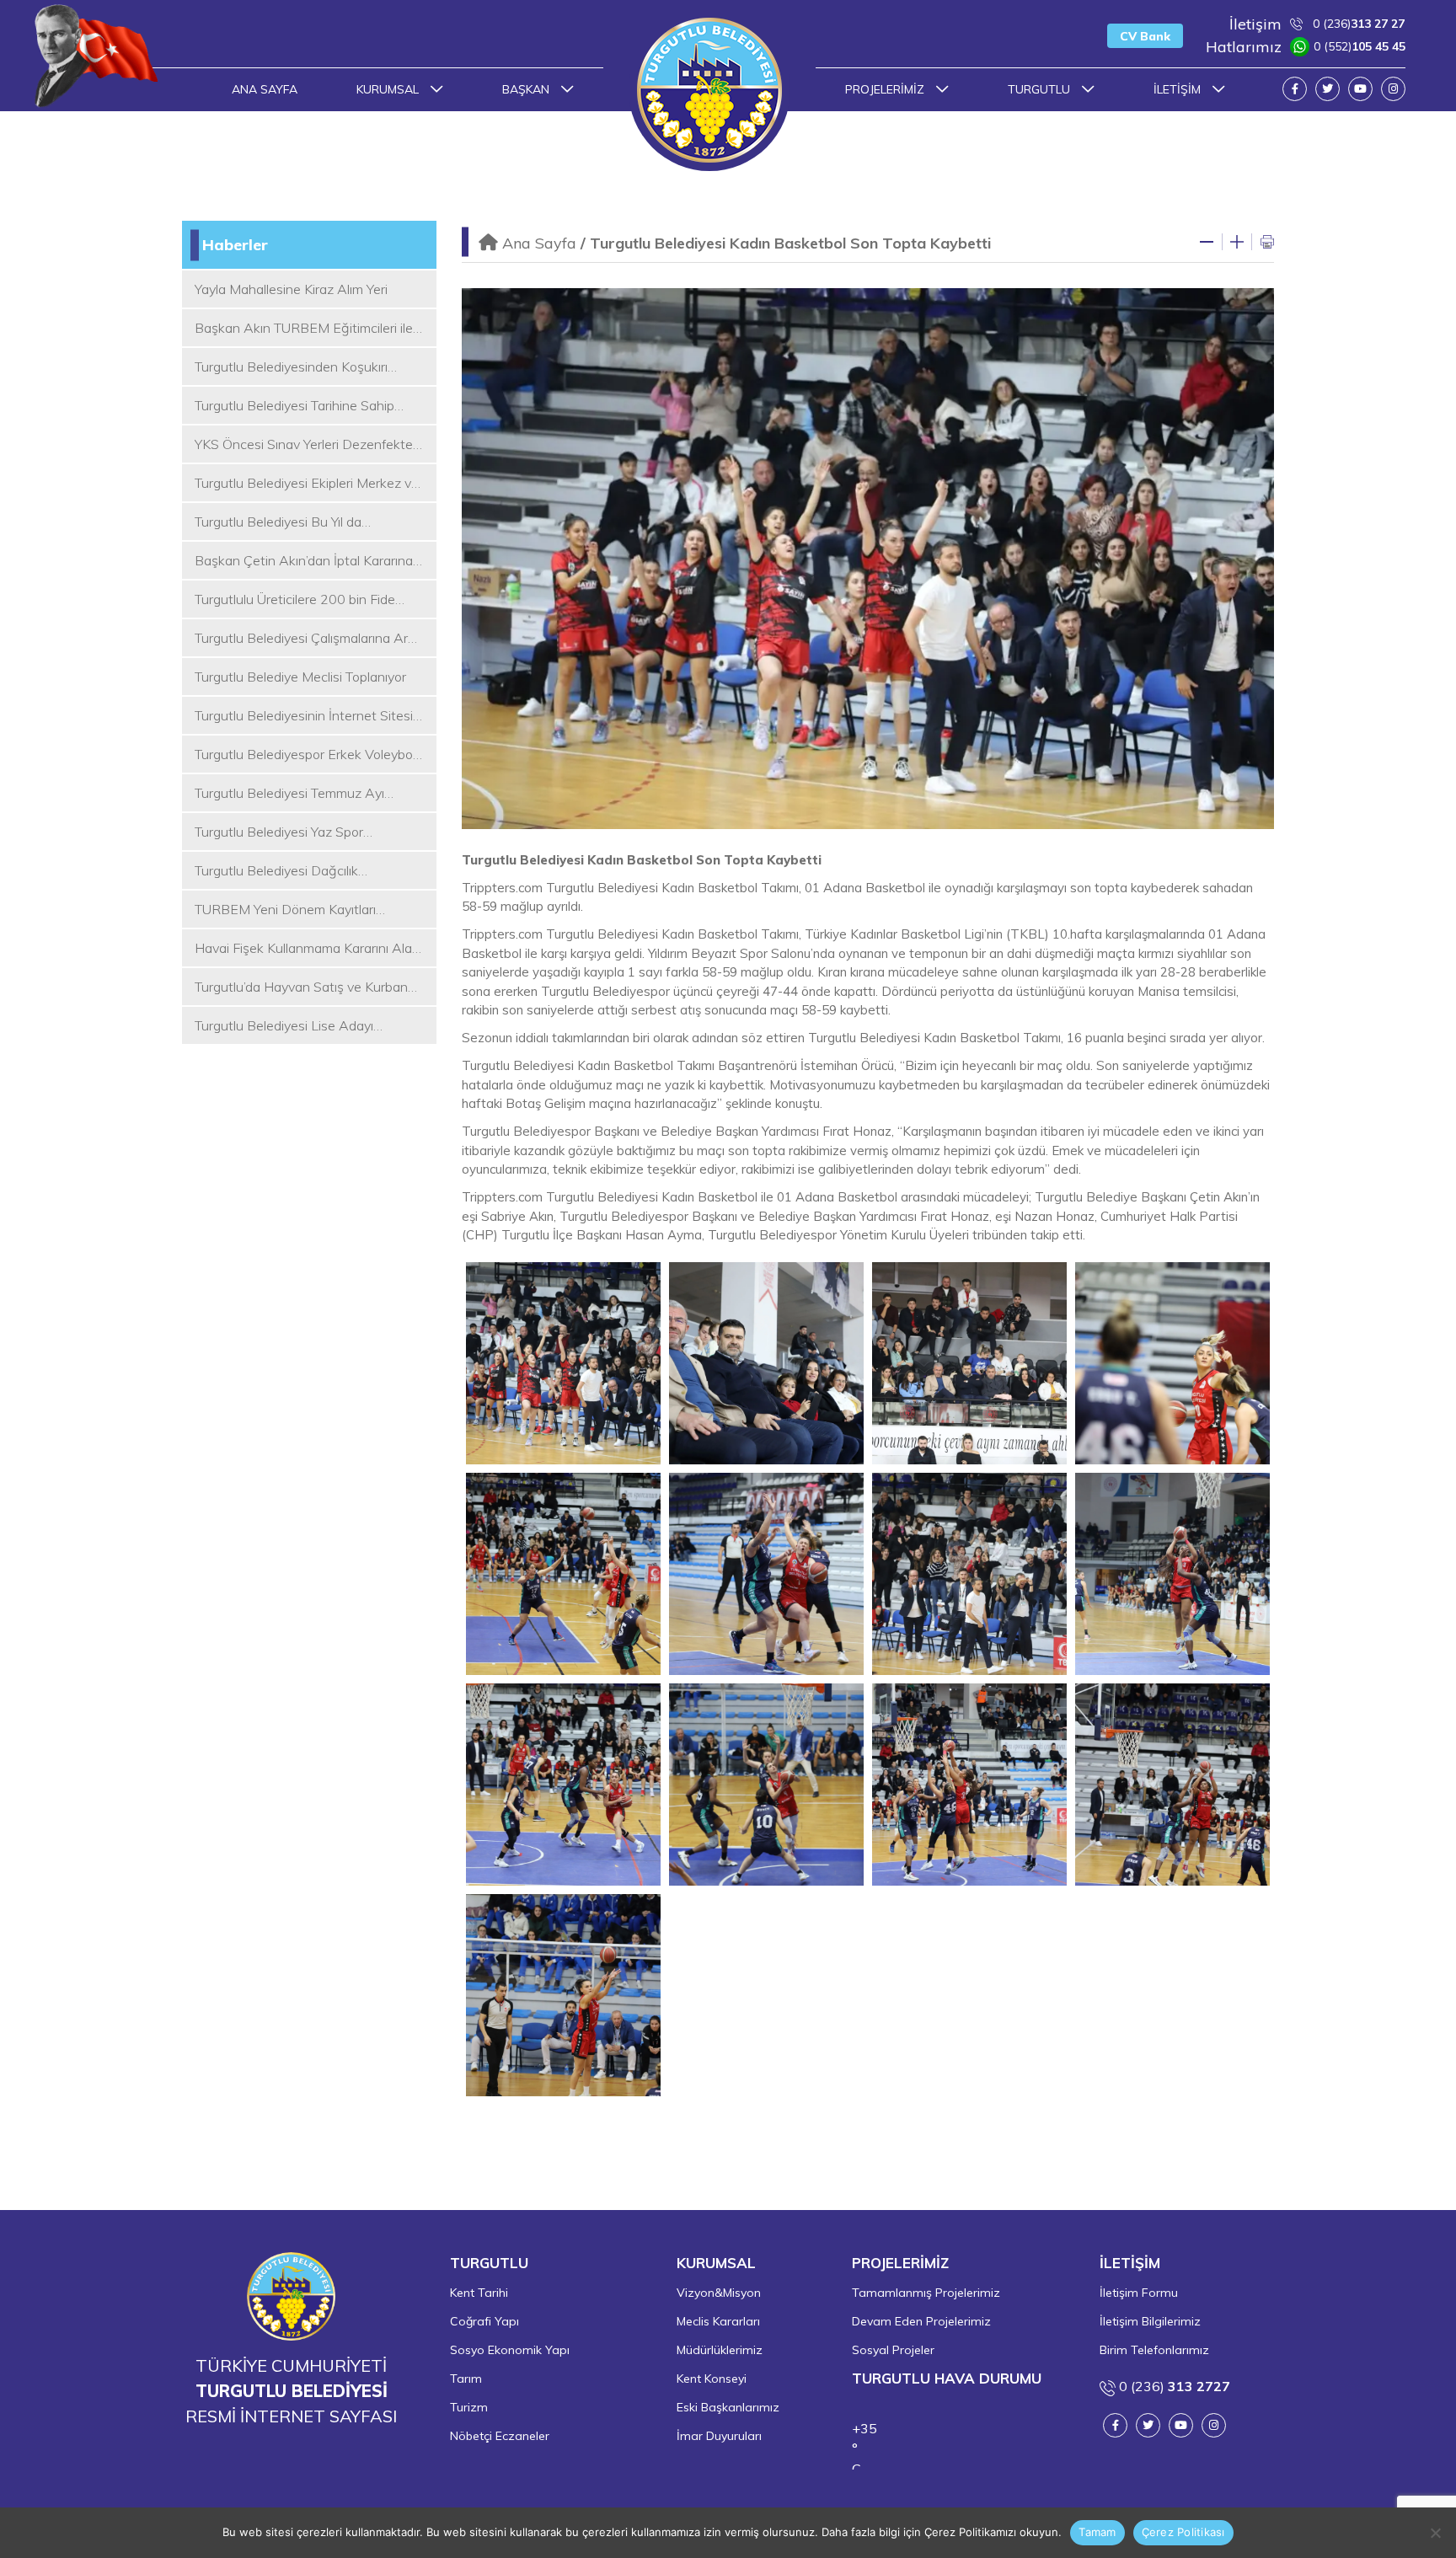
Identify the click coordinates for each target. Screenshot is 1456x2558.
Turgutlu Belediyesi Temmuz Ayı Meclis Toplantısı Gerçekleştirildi (289, 794)
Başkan (527, 89)
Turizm (469, 2407)
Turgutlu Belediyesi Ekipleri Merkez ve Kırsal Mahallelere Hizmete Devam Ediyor (307, 484)
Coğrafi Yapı (484, 2321)
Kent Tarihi (479, 2293)
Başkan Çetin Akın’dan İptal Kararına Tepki (304, 561)
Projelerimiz (886, 89)
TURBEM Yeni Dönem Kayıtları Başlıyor (285, 910)
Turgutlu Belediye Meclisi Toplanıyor (300, 677)
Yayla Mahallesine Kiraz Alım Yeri (291, 289)
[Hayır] (1435, 2533)
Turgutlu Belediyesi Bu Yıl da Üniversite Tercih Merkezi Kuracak (295, 522)
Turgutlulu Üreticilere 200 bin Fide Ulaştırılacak (295, 600)
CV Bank (1145, 36)
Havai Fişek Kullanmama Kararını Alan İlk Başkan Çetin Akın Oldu (307, 949)
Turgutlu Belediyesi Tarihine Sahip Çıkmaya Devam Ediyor (294, 406)
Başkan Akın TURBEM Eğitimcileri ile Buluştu (304, 329)
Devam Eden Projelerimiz (921, 2321)
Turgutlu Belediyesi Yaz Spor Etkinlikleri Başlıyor (279, 832)
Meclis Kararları (718, 2321)
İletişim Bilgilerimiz (1150, 2321)
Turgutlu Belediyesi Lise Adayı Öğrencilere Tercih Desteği (284, 1026)
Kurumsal (389, 89)
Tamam (1097, 2532)
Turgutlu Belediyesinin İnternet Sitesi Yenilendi (304, 716)
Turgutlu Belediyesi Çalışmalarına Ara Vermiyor (305, 639)
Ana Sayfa (265, 89)
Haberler (235, 245)
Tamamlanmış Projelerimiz (926, 2293)
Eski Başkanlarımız (728, 2407)
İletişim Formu (1139, 2293)
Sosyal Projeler (893, 2350)
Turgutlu (1041, 89)
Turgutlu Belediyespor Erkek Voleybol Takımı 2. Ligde (305, 755)
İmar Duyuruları (719, 2436)
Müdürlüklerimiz (720, 2350)
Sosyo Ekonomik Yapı (510, 2350)
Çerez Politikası (1183, 2532)
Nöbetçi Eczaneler (500, 2436)
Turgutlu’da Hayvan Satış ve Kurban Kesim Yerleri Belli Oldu (301, 987)
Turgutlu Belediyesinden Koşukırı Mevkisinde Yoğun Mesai (291, 367)
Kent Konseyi (712, 2379)
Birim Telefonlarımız (1154, 2350)
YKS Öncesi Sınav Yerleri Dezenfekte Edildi (304, 445)
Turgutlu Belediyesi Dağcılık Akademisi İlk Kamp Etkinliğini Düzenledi (283, 871)
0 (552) (1306, 47)
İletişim (1179, 89)
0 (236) (1317, 24)
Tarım (466, 2379)
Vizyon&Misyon (719, 2293)
